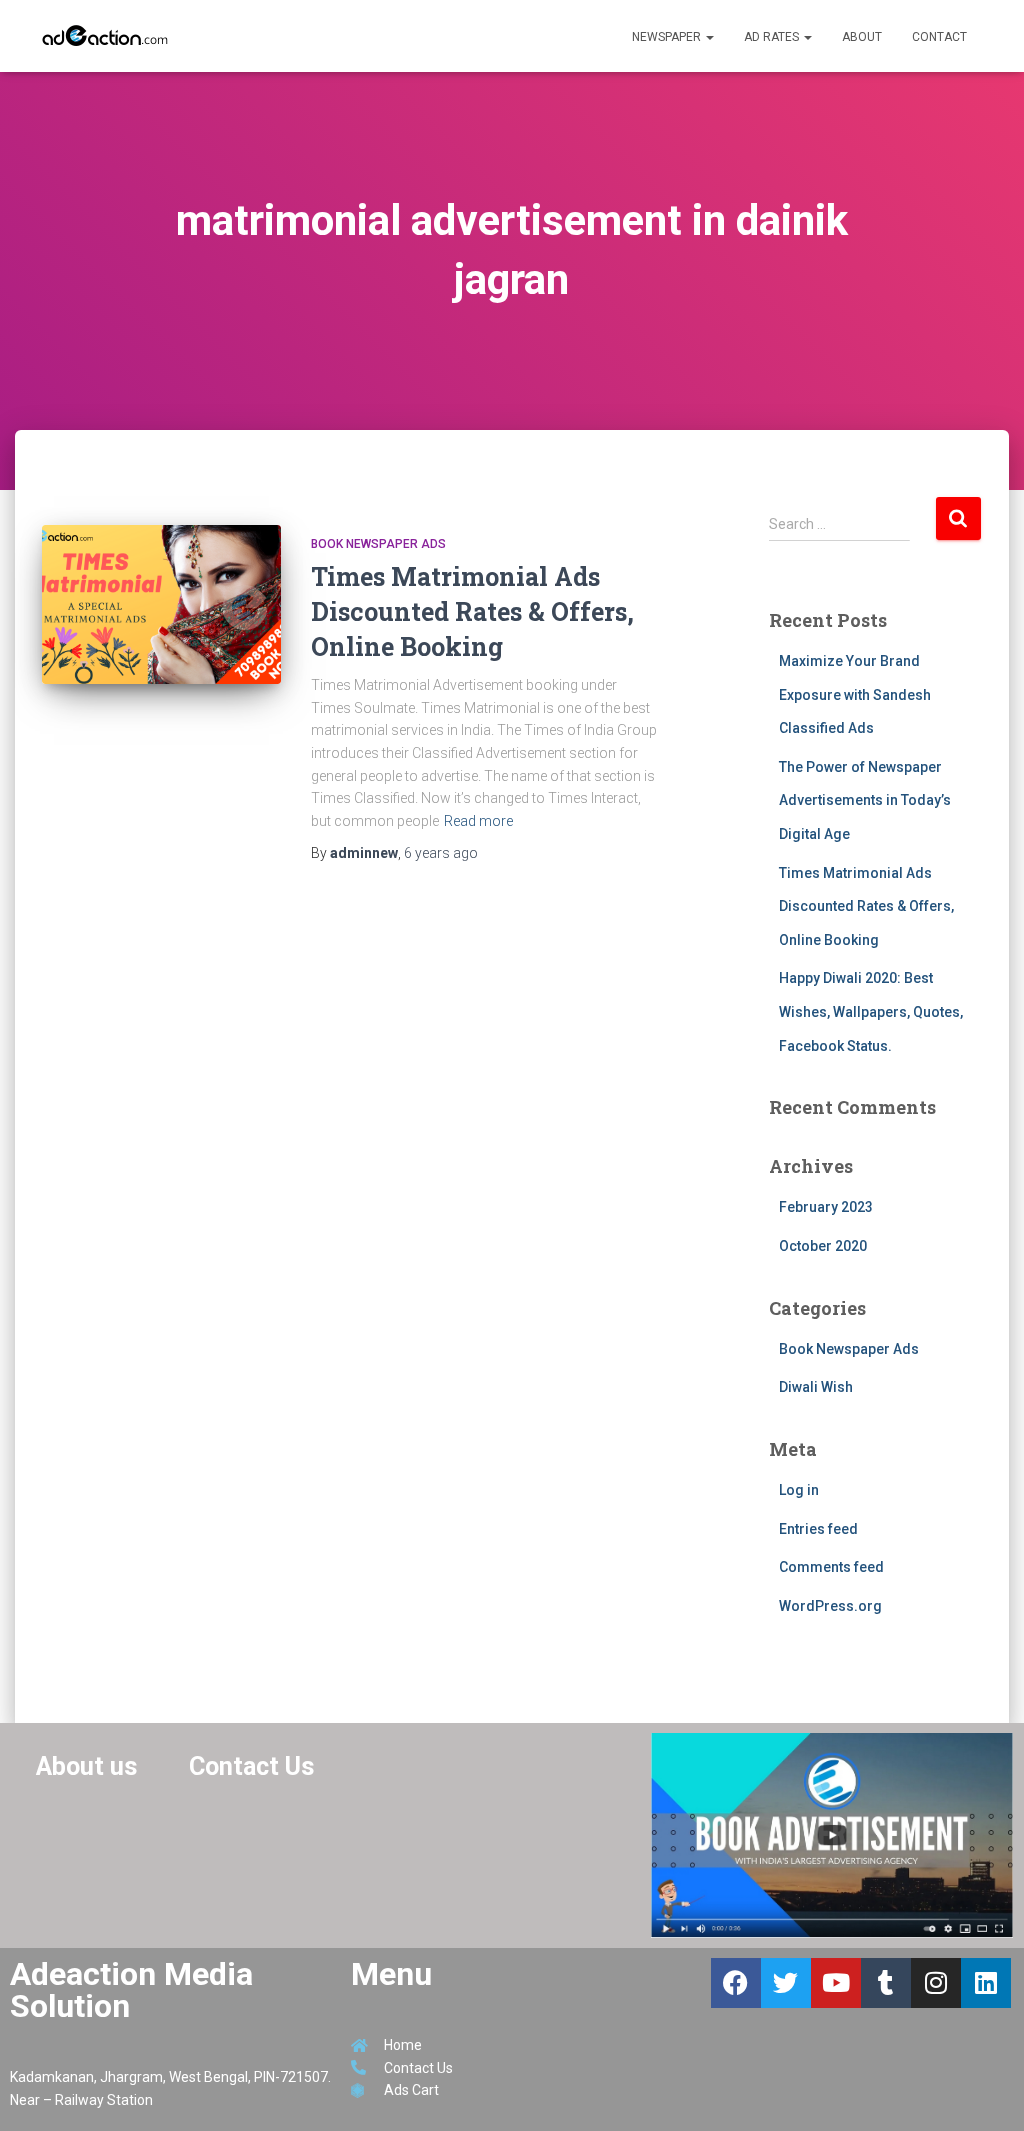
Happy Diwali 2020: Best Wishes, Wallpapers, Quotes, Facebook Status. (871, 1011)
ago (441, 853)
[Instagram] (936, 1983)
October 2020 (823, 1246)
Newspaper (668, 37)
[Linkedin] (986, 1983)
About (862, 37)
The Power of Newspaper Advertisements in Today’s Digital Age (865, 800)
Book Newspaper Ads (378, 544)
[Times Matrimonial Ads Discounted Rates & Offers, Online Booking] (161, 605)
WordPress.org (830, 1606)
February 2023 (826, 1207)
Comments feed (831, 1567)
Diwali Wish (816, 1387)
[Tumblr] (886, 1983)
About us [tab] (86, 1766)
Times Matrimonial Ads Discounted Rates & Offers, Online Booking (472, 611)
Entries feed (818, 1529)
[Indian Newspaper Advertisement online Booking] (107, 36)
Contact (939, 37)
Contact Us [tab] (251, 1766)
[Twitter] (786, 1983)
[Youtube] (836, 1983)
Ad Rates (773, 37)
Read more (478, 821)
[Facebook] (736, 1983)
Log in (799, 1490)
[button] (709, 37)
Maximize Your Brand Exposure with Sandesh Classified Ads (855, 694)
